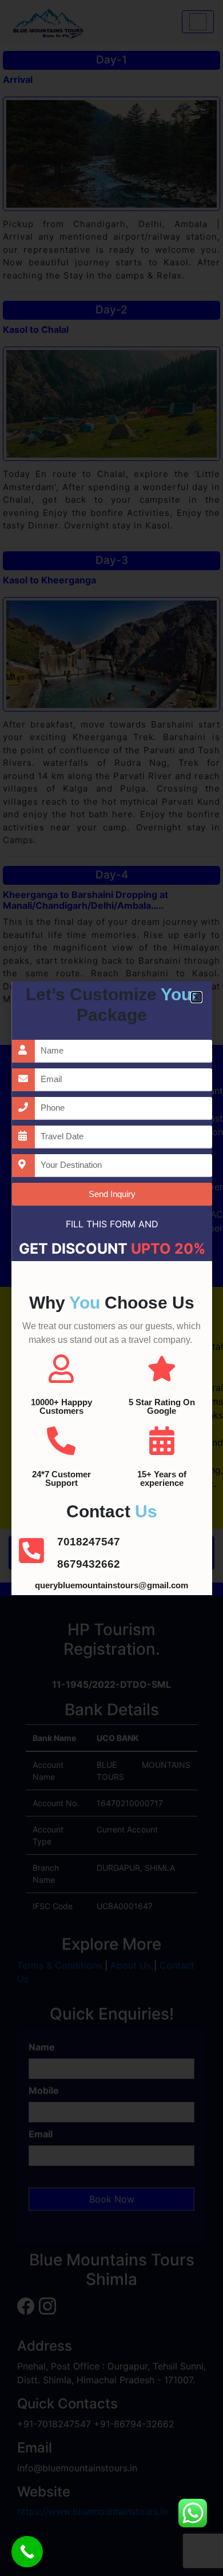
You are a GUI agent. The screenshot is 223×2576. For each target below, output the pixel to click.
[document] (111, 1288)
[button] (196, 997)
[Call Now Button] (27, 2552)
